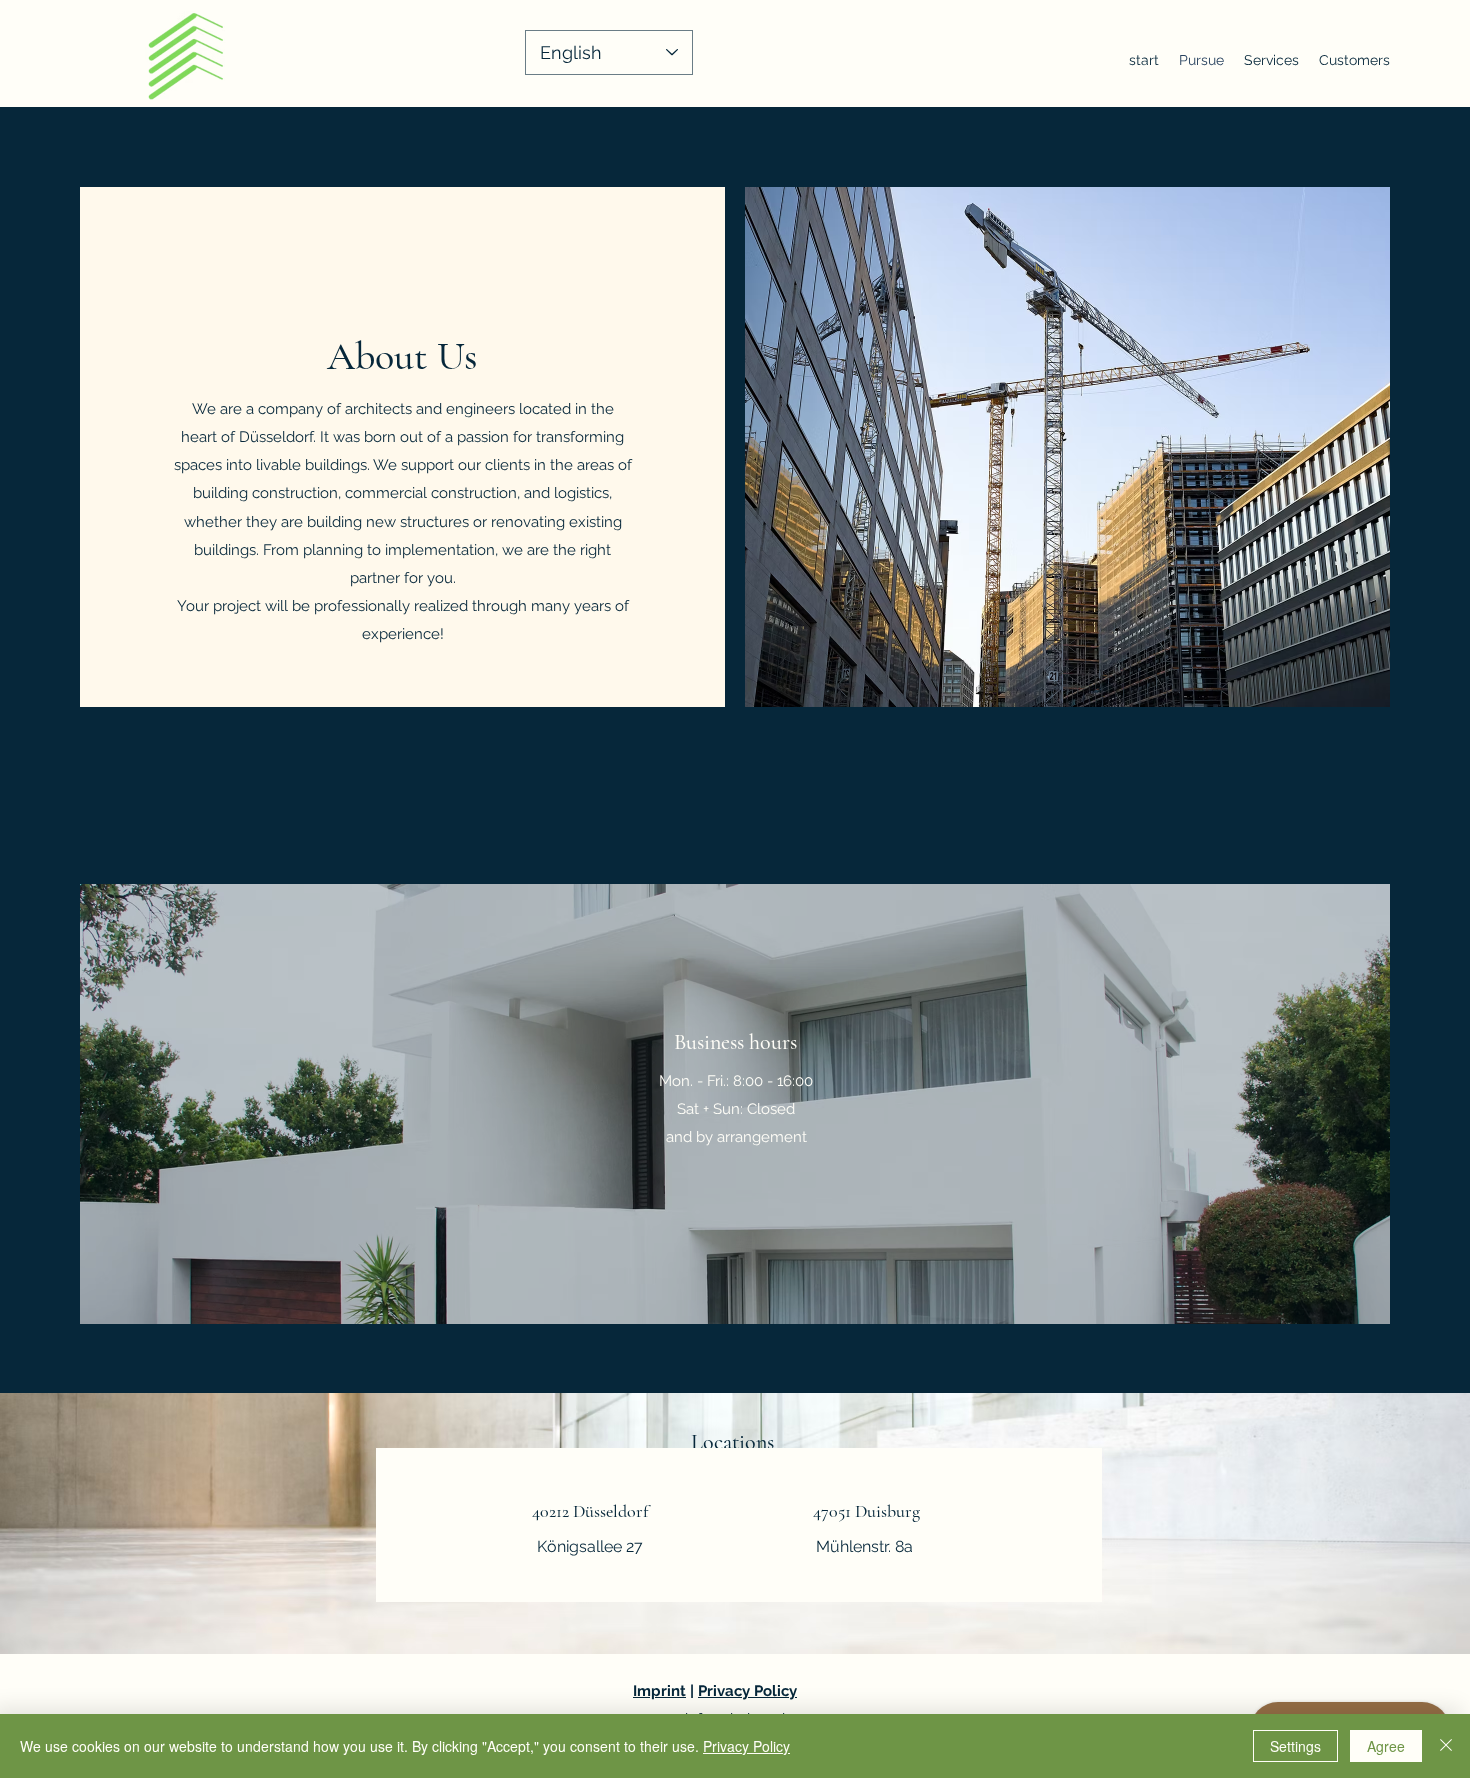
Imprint (659, 1691)
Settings (1295, 1746)
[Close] (1446, 1746)
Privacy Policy (747, 1691)
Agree (1386, 1746)
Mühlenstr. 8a (864, 1546)
